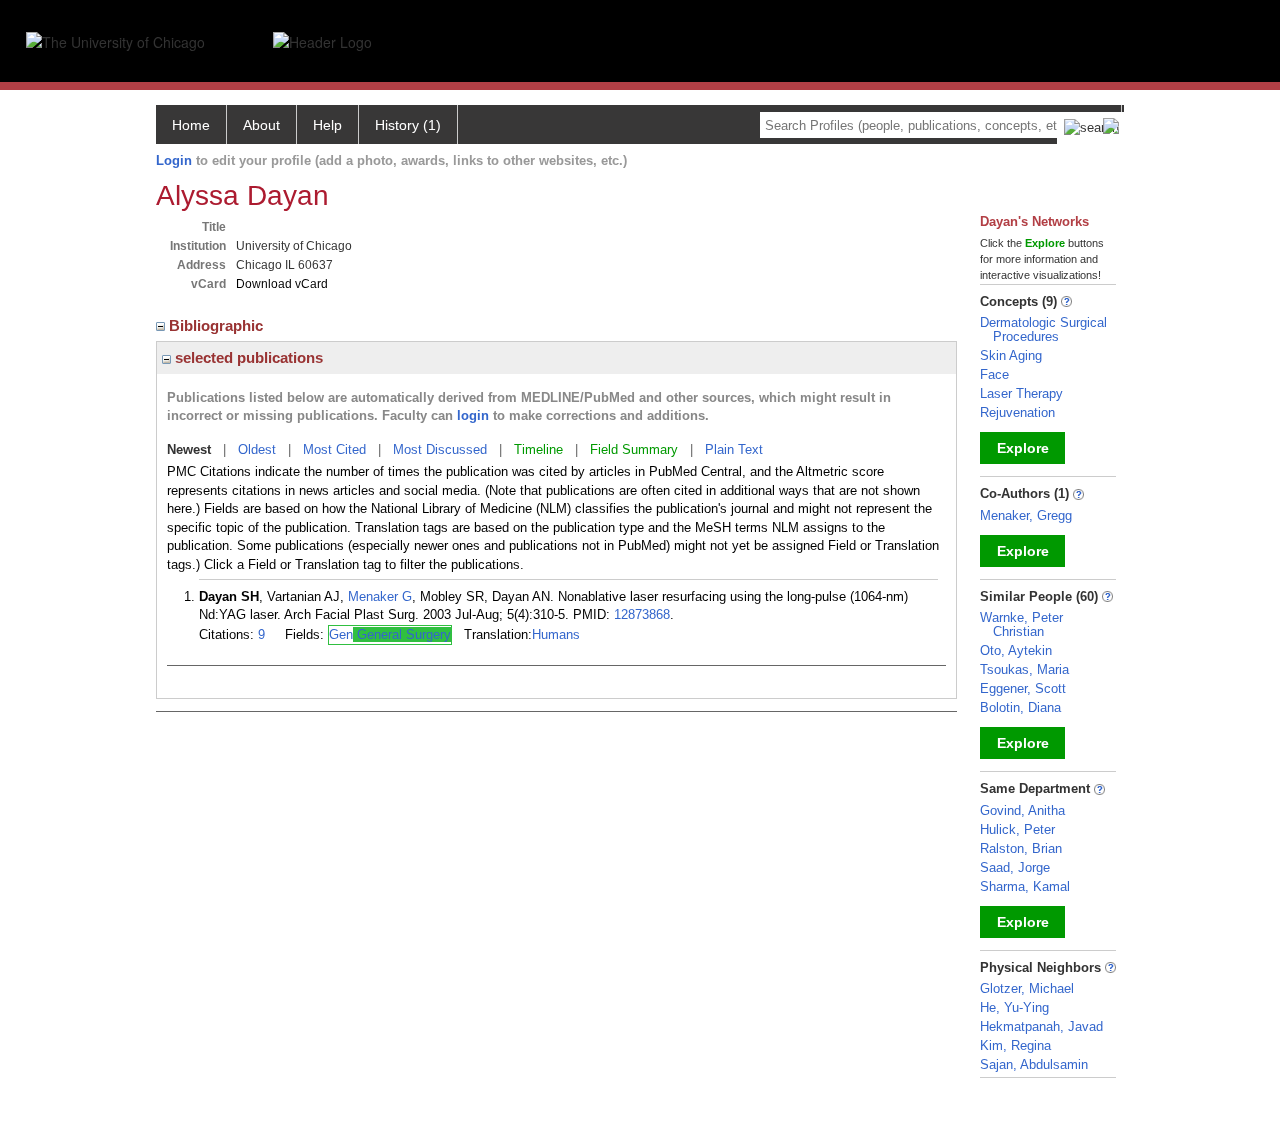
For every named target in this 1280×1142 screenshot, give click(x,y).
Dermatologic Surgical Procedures (1043, 329)
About (261, 125)
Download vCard (282, 284)
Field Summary (634, 449)
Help (327, 125)
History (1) (408, 125)
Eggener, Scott (1023, 688)
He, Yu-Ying (1014, 1007)
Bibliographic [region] (218, 325)
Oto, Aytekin (1016, 650)
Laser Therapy (1021, 393)
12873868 (642, 614)
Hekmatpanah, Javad (1041, 1026)
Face (994, 374)
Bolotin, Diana (1020, 707)
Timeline (538, 449)
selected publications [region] (247, 357)
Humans (556, 634)
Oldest (257, 449)
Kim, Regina (1015, 1045)
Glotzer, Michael (1027, 988)
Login (174, 160)
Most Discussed (440, 449)
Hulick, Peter (1017, 829)
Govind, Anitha (1022, 810)
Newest (189, 449)
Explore (1023, 448)
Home (191, 125)
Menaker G (380, 596)
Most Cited (334, 449)
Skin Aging (1011, 355)
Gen (390, 634)
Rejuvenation (1017, 412)
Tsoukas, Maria (1024, 669)
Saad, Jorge (1015, 867)
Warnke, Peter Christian (1021, 624)
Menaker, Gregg (1026, 515)
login (473, 415)
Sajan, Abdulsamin (1034, 1064)
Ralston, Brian (1021, 848)
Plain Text (734, 449)
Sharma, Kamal (1025, 886)
